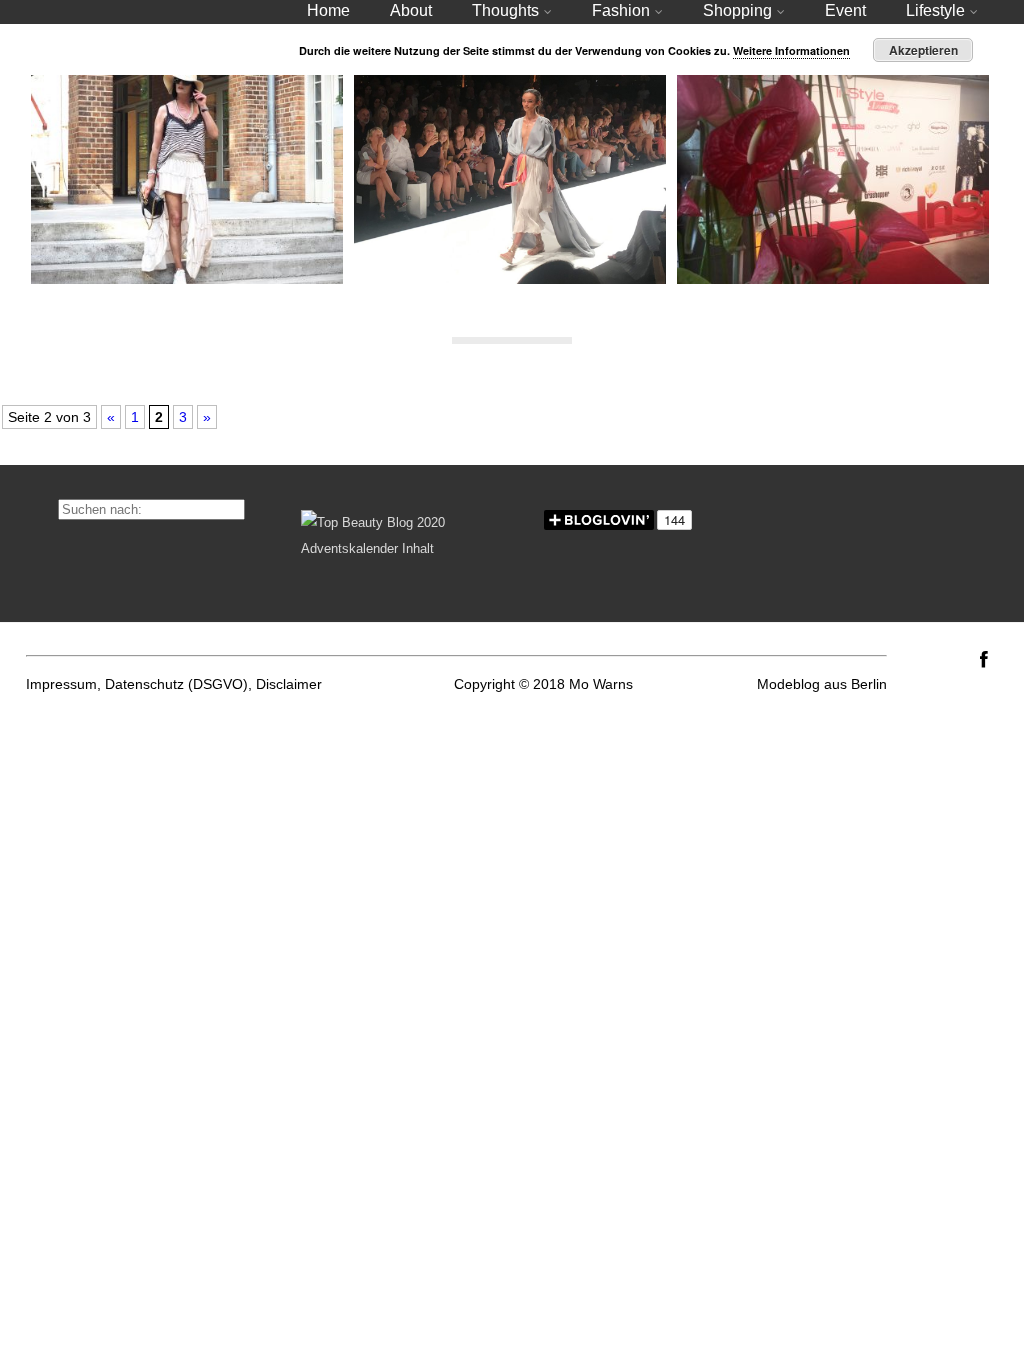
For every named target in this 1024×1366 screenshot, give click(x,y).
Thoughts (505, 10)
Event (845, 10)
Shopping (737, 10)
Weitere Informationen (791, 50)
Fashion (621, 10)
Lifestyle (935, 10)
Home (328, 10)
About (411, 10)
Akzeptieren (923, 50)
